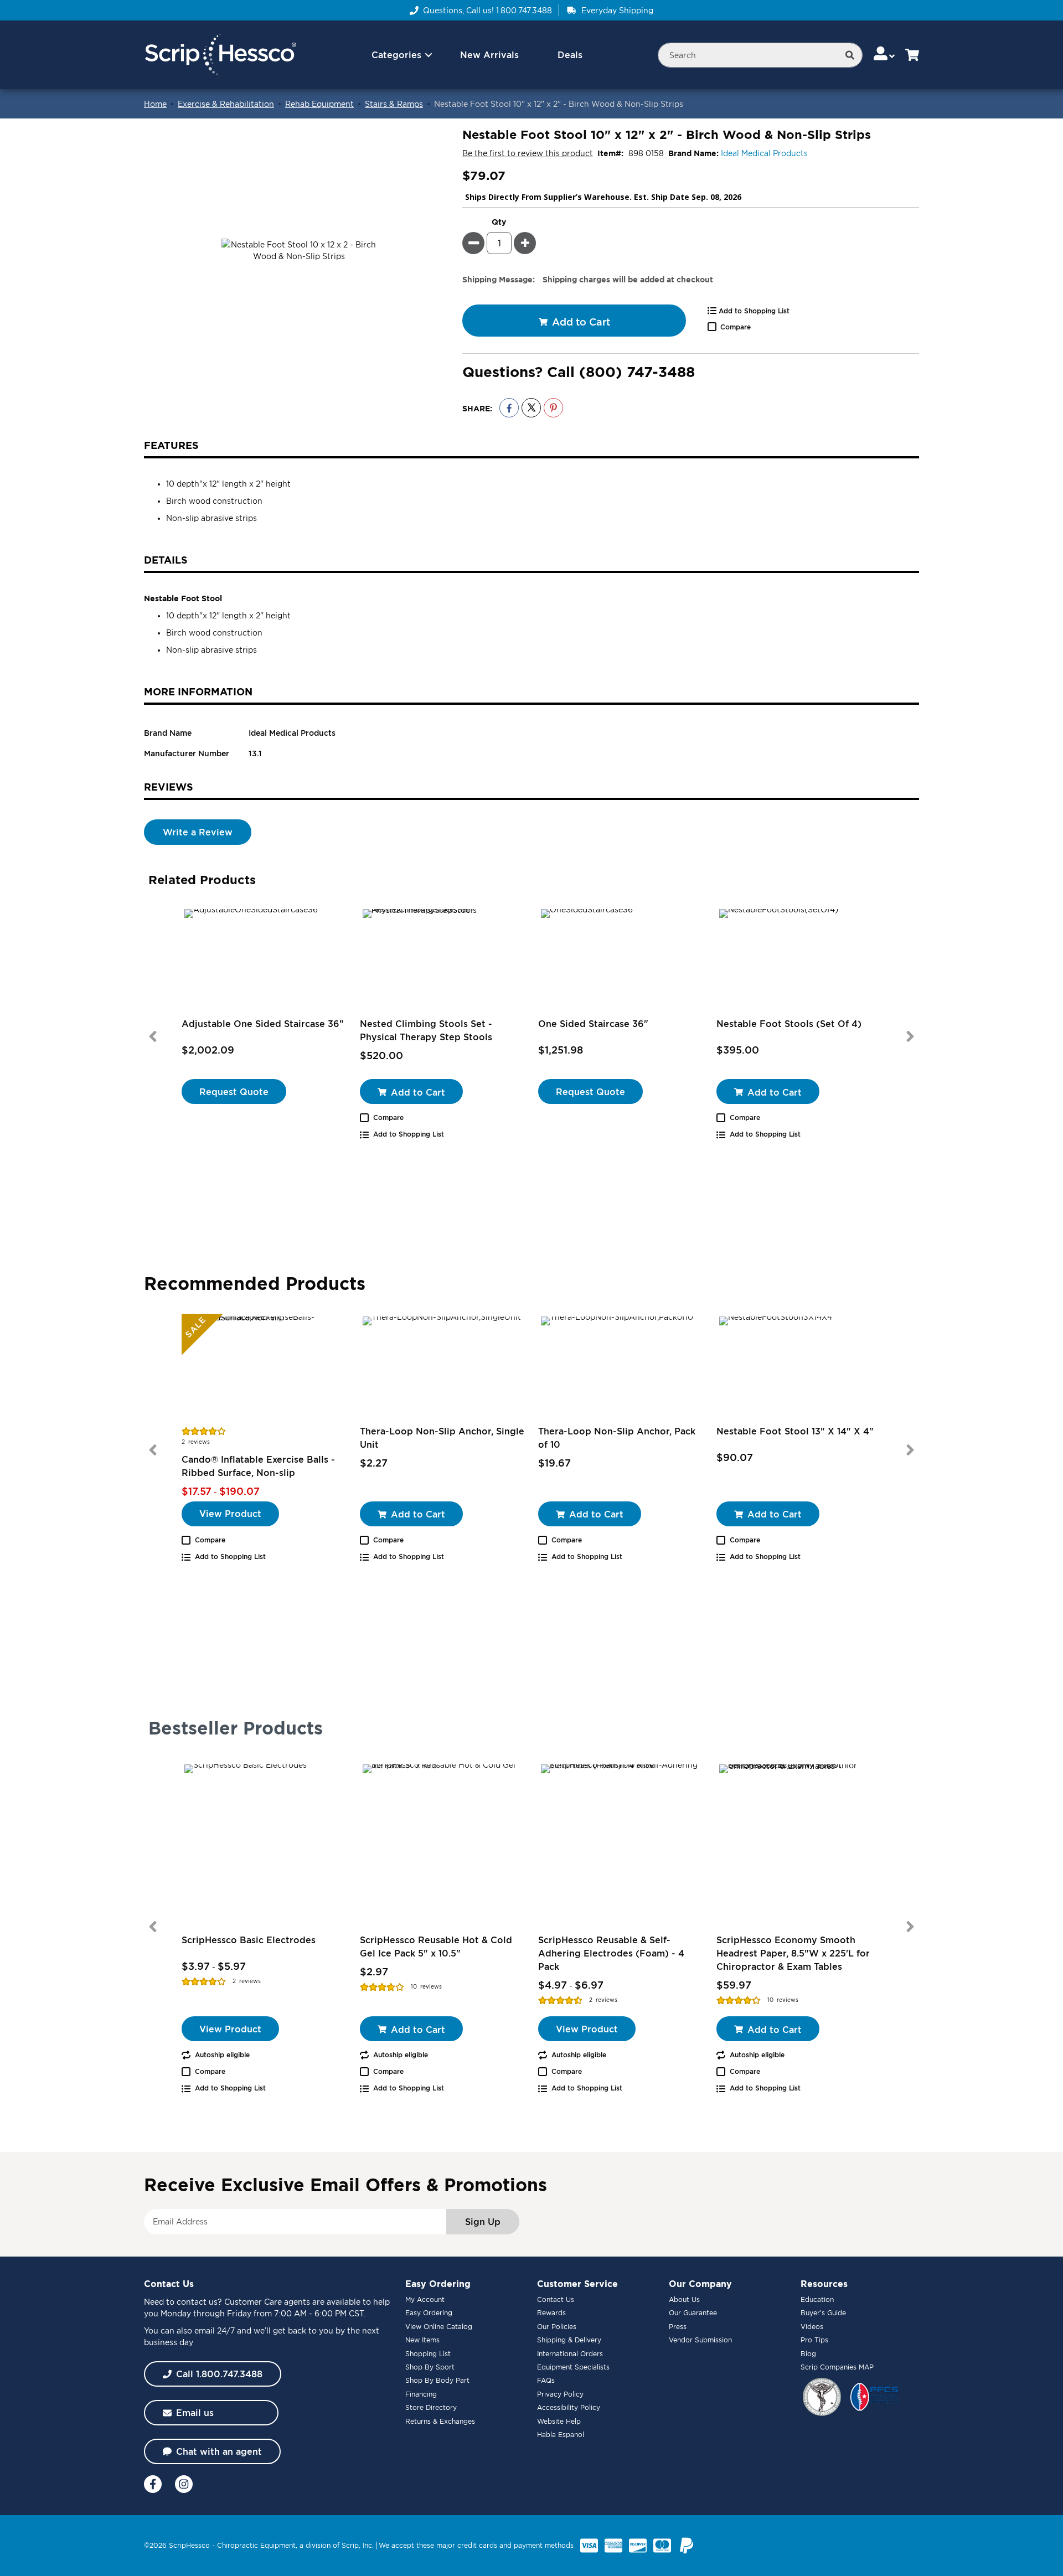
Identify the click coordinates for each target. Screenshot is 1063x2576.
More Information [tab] (198, 691)
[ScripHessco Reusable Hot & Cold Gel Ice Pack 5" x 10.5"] (442, 1844)
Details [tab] (166, 560)
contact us (197, 2302)
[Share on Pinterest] (553, 408)
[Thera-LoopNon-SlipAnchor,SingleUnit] (442, 1369)
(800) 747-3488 (637, 371)
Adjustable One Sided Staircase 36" (263, 1024)
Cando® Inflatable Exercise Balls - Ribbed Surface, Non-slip (258, 1466)
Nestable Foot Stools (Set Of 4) (789, 1024)
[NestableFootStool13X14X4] (799, 1369)
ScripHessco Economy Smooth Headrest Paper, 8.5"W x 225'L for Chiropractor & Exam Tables (793, 1953)
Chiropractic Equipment (256, 2545)
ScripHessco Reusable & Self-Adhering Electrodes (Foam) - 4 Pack (611, 1953)
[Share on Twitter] (531, 408)
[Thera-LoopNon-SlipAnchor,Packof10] (621, 1369)
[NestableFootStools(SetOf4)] (799, 962)
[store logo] (220, 55)
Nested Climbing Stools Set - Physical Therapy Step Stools (426, 1030)
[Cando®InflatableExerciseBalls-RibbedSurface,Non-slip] (264, 1369)
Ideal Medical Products (764, 153)
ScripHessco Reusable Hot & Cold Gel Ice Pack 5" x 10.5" (436, 1947)
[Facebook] (153, 2484)
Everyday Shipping (617, 10)
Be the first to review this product (528, 153)
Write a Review (198, 832)
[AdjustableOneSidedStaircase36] (264, 962)
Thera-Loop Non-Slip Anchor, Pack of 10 (617, 1438)
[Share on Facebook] (509, 408)
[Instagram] (184, 2484)
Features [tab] (171, 445)
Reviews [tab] (169, 787)
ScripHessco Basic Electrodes (249, 1940)
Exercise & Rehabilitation (226, 104)
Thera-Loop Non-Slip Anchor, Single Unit (442, 1438)
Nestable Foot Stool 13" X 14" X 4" (795, 1431)
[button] (885, 55)
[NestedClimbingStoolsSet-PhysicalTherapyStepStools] (442, 962)
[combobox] (760, 55)
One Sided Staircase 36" (593, 1024)
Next (910, 1036)
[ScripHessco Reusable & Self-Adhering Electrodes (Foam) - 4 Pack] (621, 1844)
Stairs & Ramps (394, 104)
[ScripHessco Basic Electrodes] (264, 1844)
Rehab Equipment (319, 104)
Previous (153, 1036)
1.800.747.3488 (524, 10)
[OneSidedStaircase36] (621, 962)
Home (155, 104)
